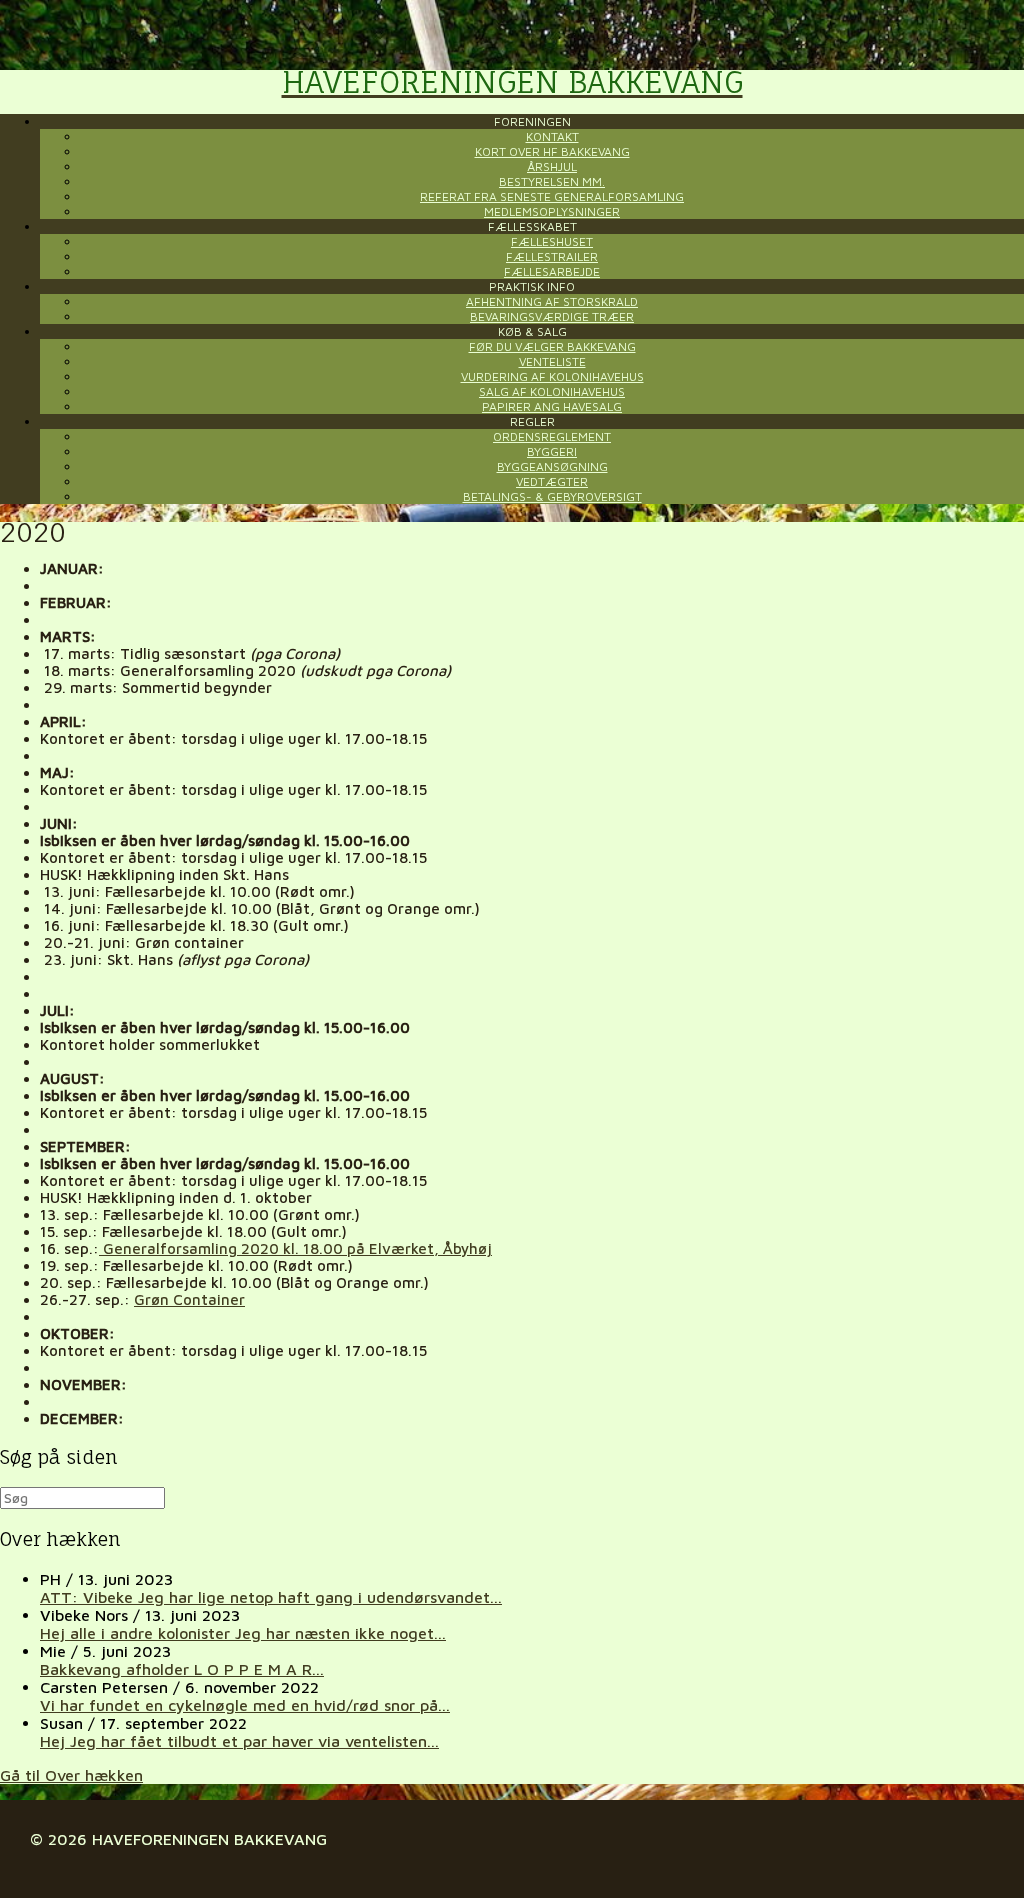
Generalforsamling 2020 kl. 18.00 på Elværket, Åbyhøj (295, 1248)
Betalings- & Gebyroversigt (552, 496)
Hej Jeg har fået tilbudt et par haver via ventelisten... (239, 1741)
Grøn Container (189, 1299)
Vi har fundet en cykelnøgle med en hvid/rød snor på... (245, 1705)
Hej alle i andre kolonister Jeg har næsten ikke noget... (243, 1633)
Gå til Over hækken (71, 1775)
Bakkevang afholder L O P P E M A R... (182, 1669)
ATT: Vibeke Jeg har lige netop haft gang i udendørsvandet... (271, 1597)
